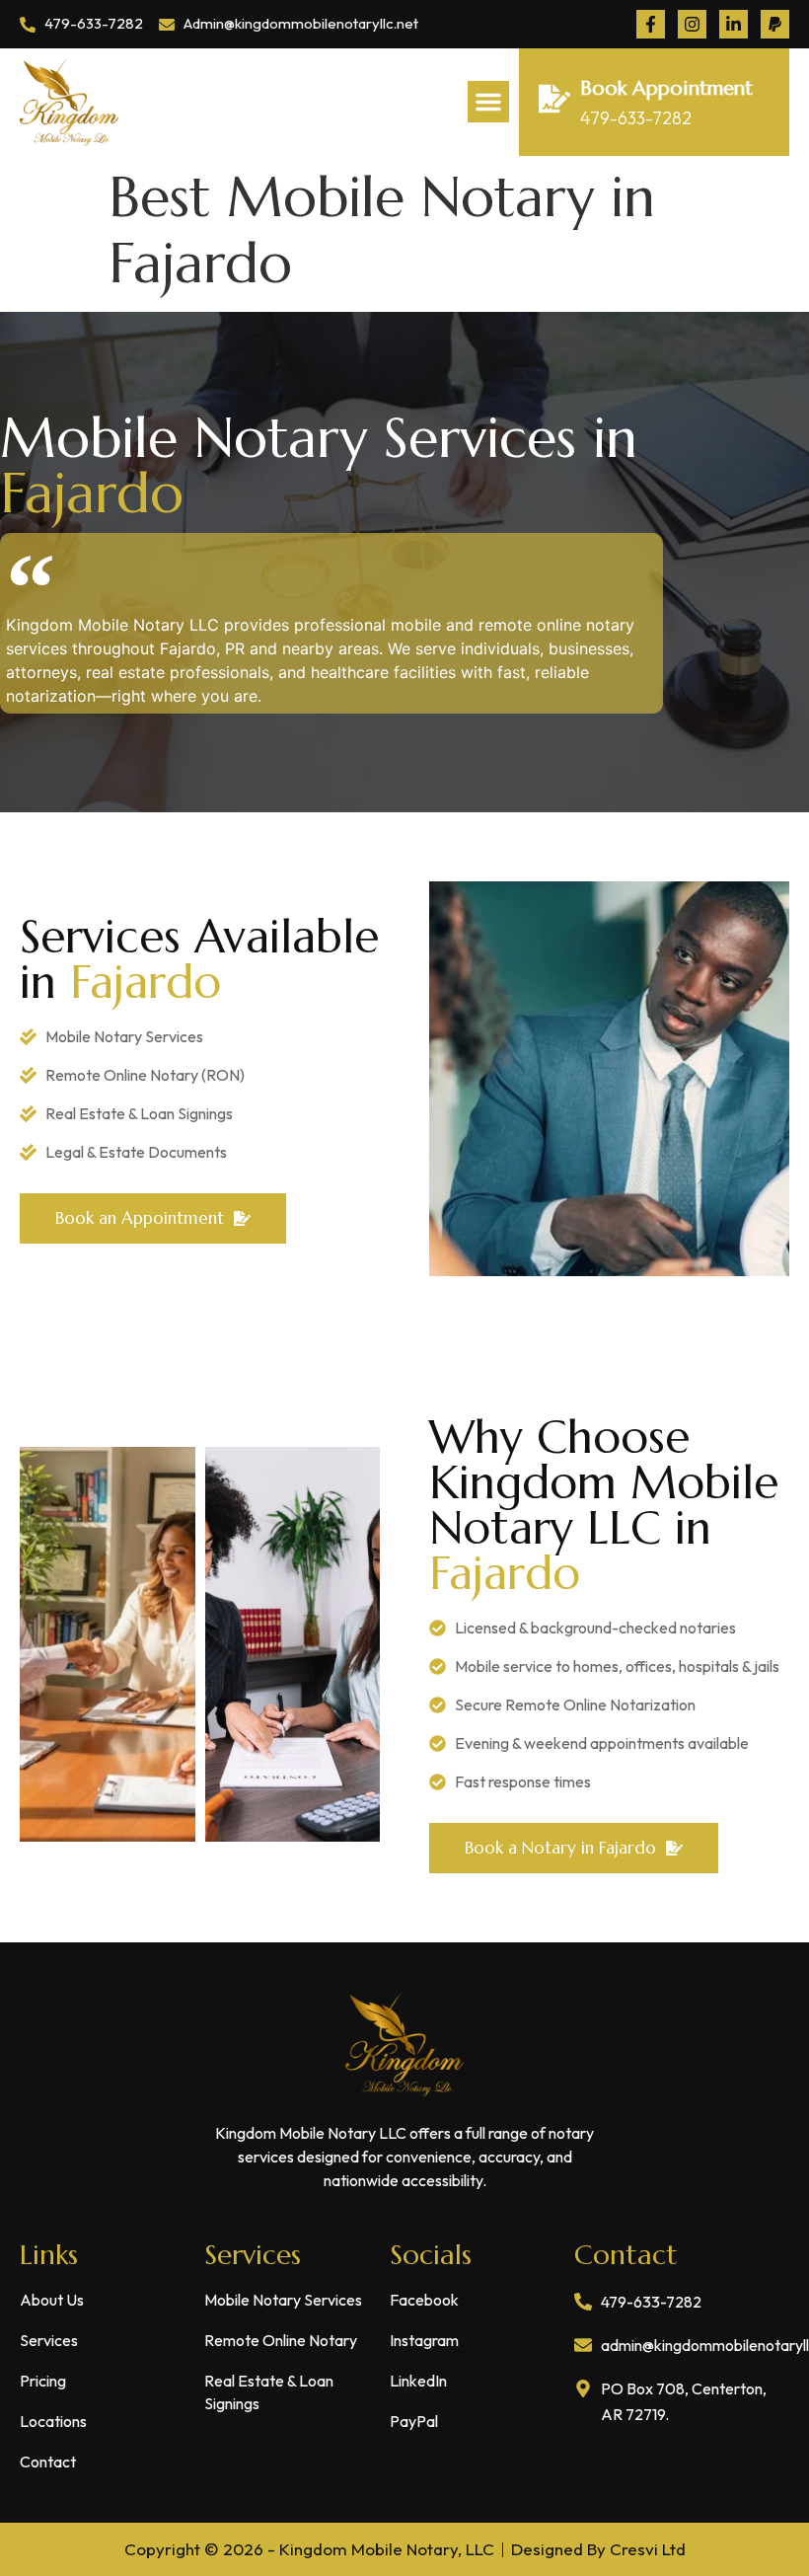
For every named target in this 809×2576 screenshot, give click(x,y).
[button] (488, 102)
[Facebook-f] (651, 24)
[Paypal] (775, 24)
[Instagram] (692, 24)
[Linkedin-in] (734, 24)
